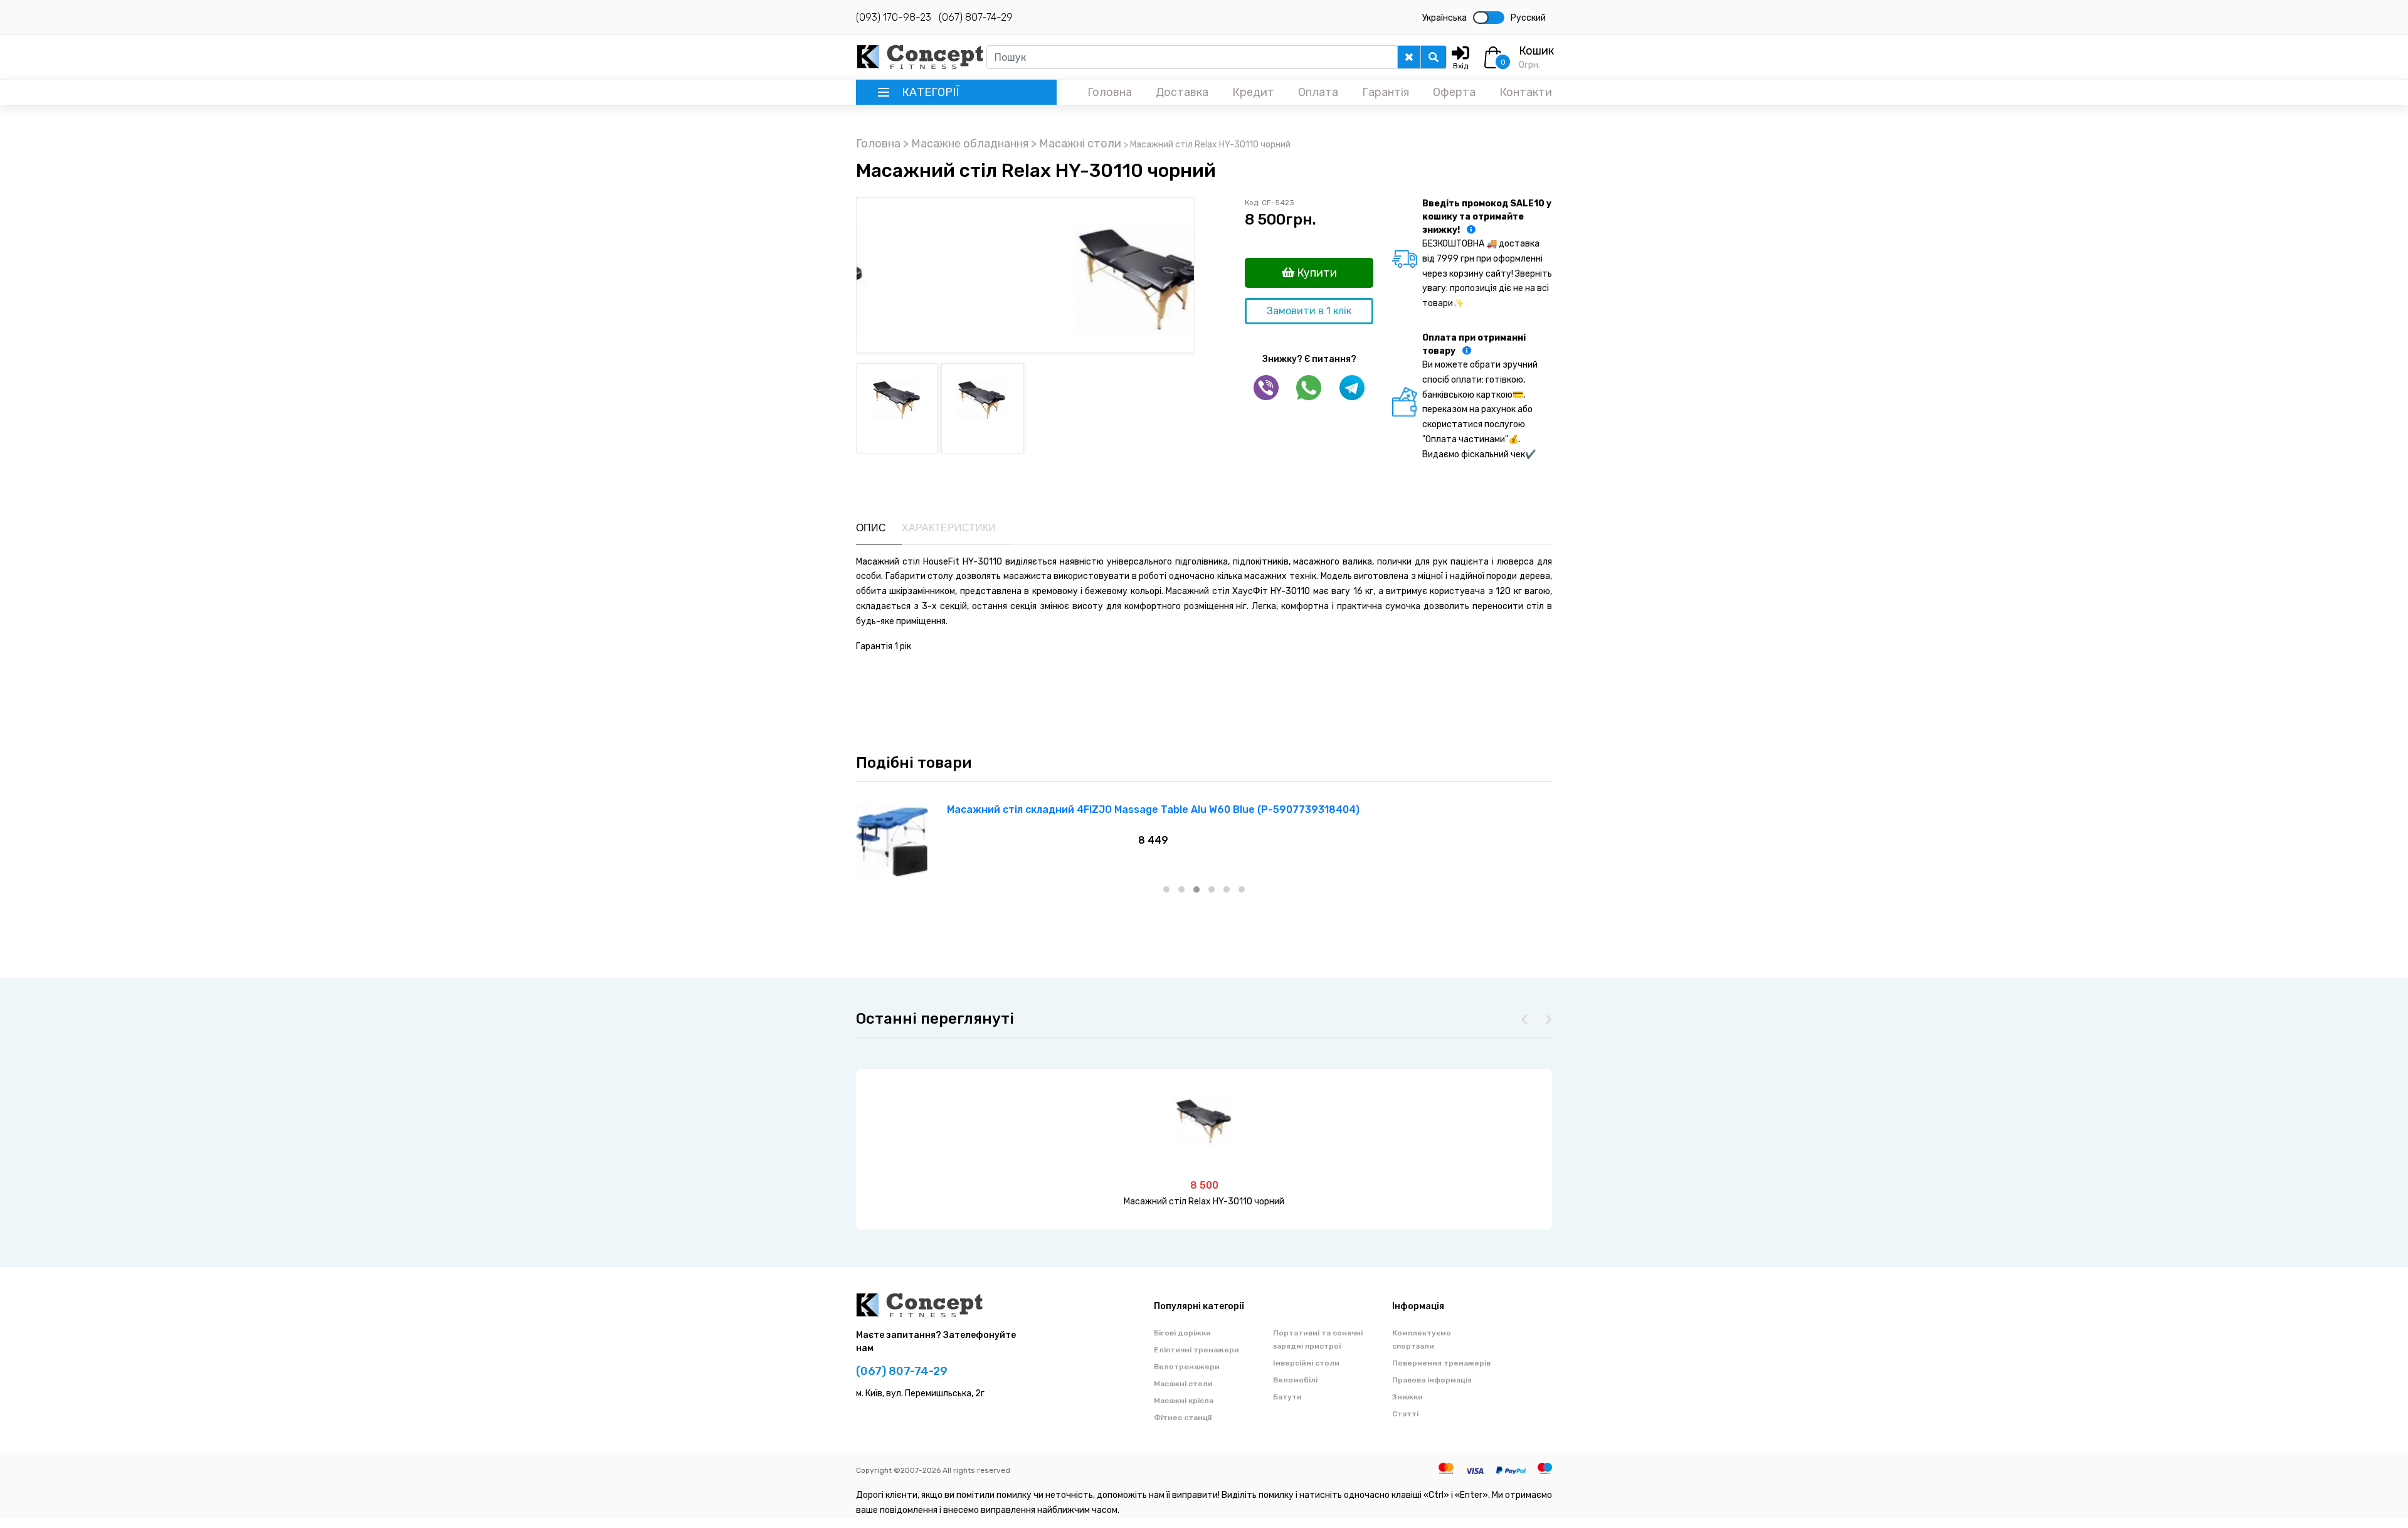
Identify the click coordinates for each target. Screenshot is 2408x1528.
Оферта (1454, 92)
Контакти (1526, 92)
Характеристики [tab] (949, 528)
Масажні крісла (1184, 1401)
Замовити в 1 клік (1309, 311)
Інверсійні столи (1306, 1363)
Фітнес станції (1183, 1418)
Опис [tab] (871, 528)
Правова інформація (1432, 1380)
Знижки (1407, 1397)
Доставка (1182, 92)
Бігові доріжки (1182, 1333)
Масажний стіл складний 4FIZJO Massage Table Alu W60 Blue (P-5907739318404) (1153, 809)
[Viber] (1266, 388)
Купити (1316, 273)
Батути (1287, 1397)
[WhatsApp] (1309, 388)
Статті (1405, 1414)
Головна (1110, 92)
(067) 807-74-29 (976, 17)
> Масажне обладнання (967, 144)
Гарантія (1386, 92)
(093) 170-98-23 (894, 17)
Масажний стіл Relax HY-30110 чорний (1204, 1202)
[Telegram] (1352, 388)
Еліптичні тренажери (1196, 1350)
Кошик (1536, 51)
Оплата (1318, 92)
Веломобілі (1295, 1380)
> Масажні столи (1077, 144)
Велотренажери (1187, 1367)
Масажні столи (1183, 1384)
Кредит (1253, 92)
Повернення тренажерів (1441, 1363)
